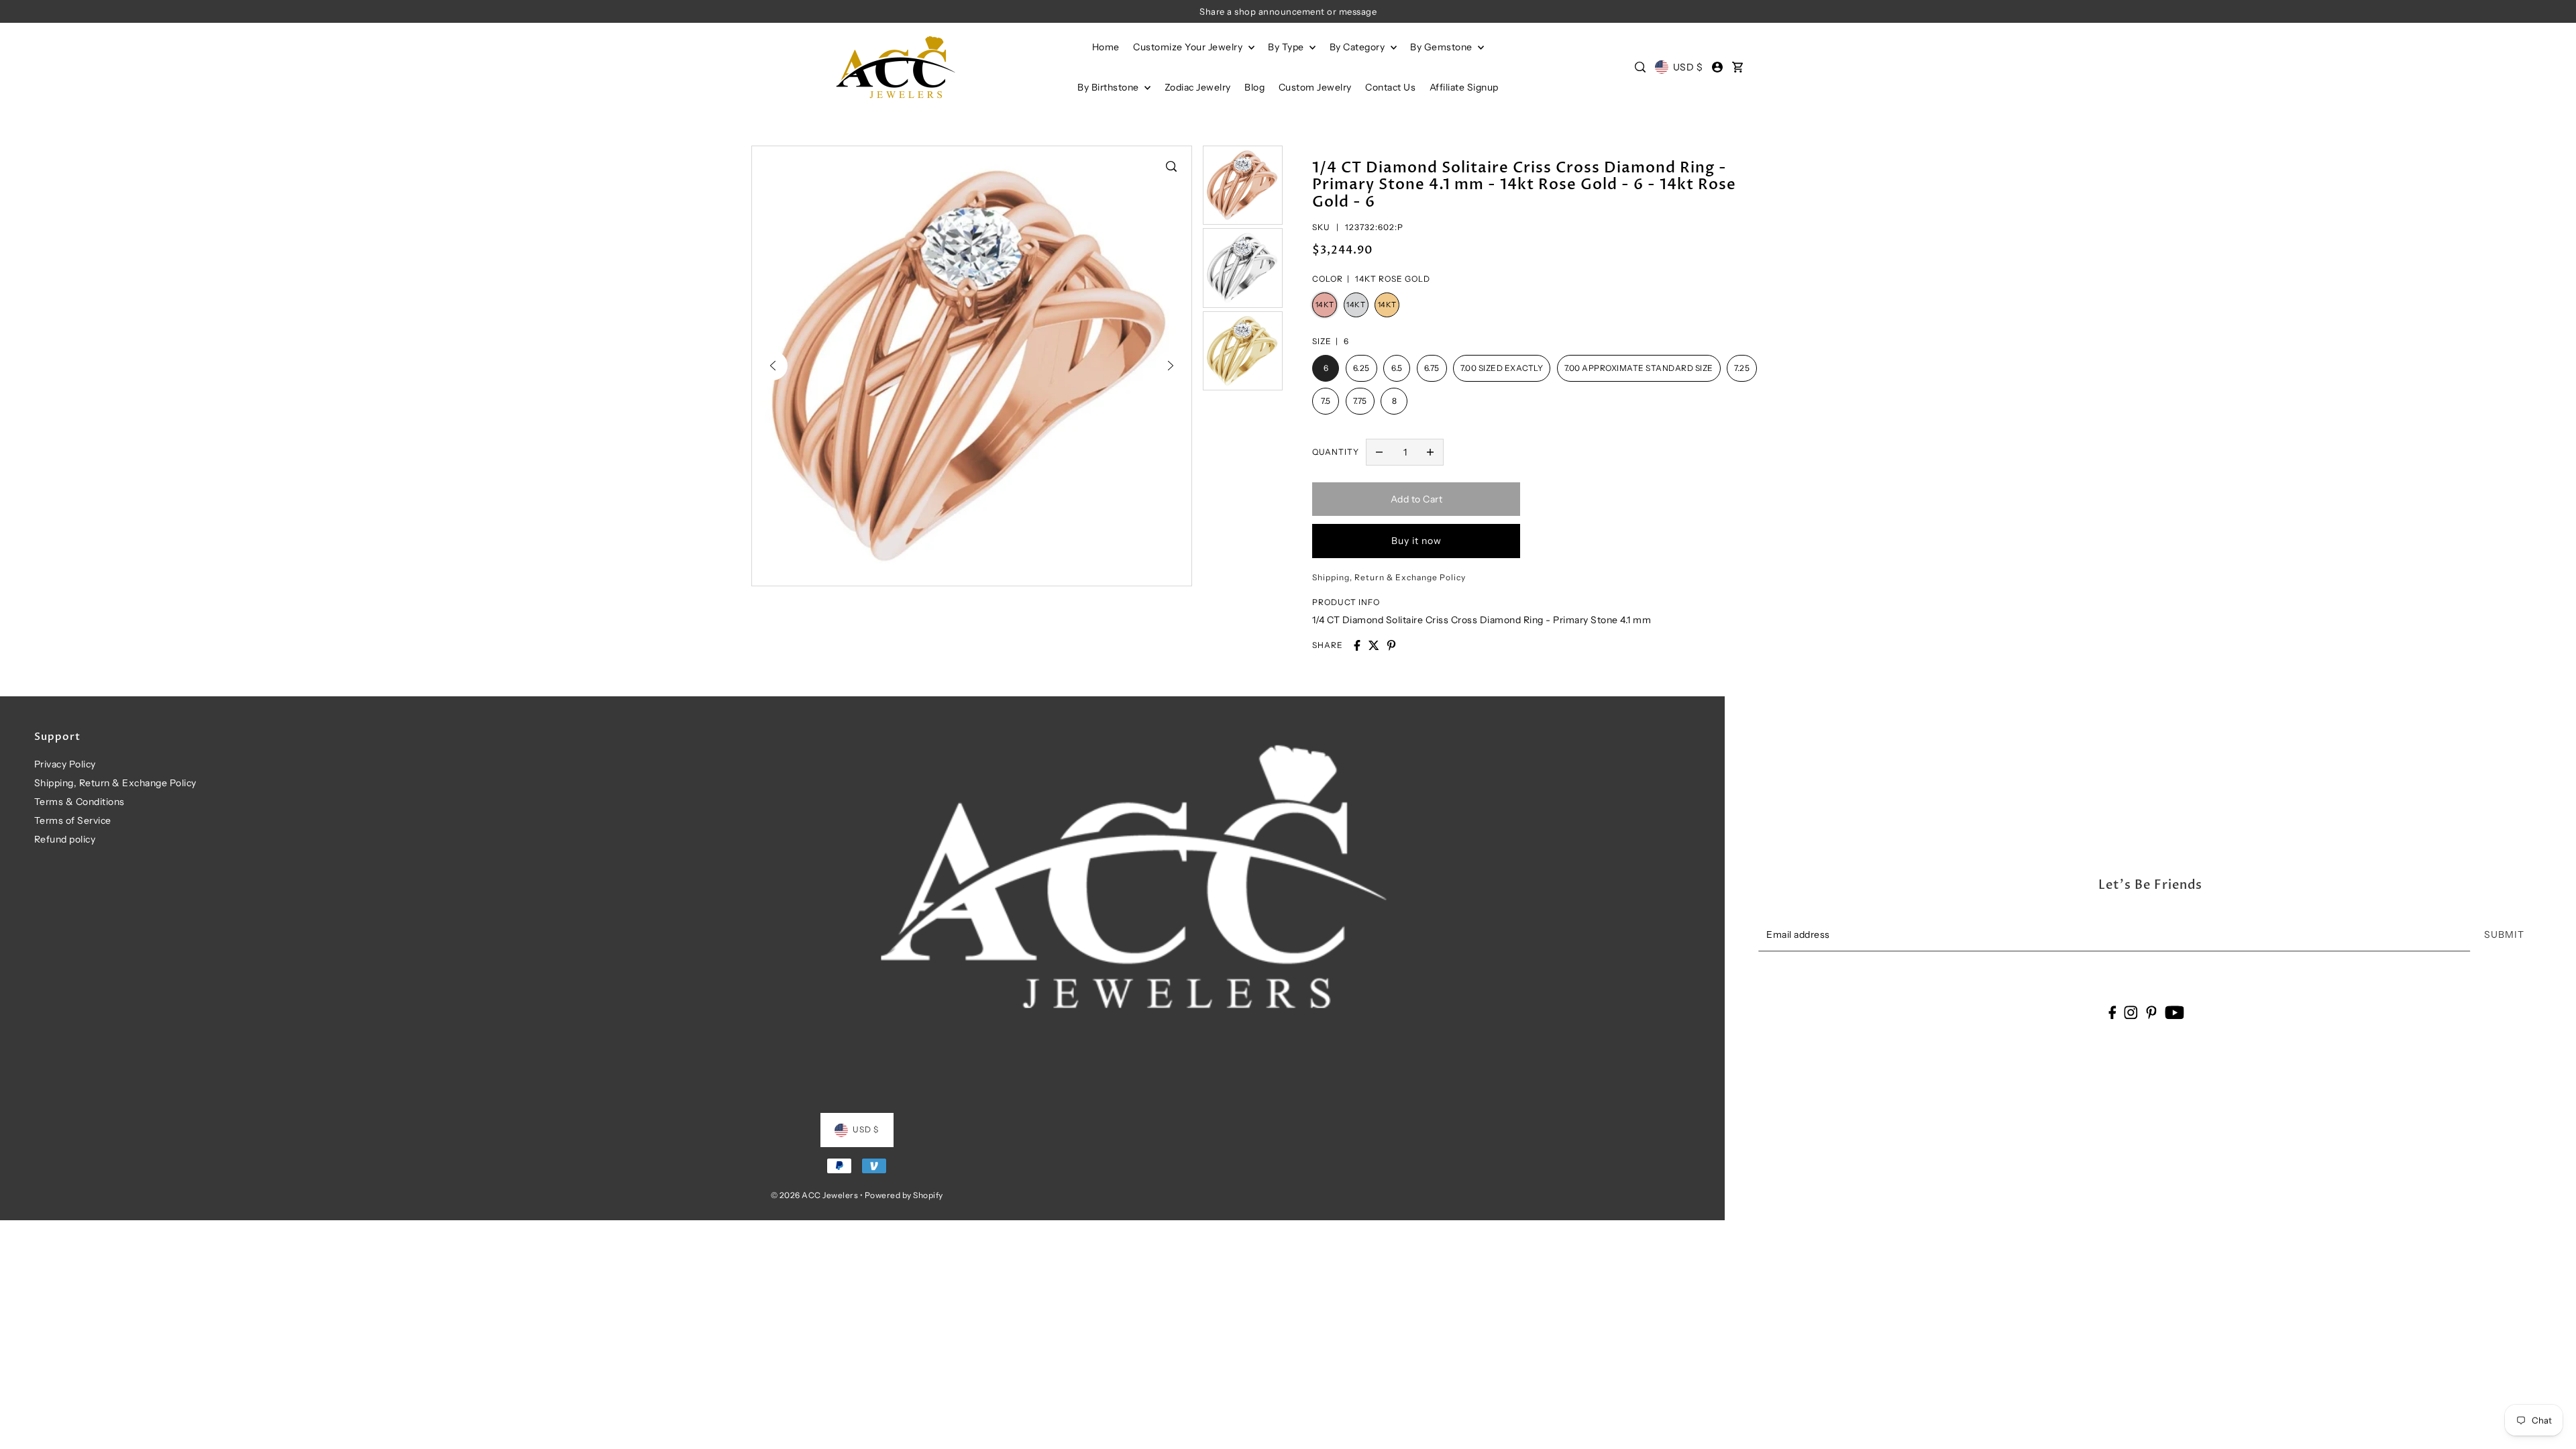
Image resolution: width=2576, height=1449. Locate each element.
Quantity (1336, 452)
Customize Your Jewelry (1189, 47)
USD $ (1688, 67)
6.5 (1397, 368)
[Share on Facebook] (1357, 645)
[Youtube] (2175, 1012)
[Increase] (1430, 452)
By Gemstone (1442, 47)
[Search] (1641, 67)
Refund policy (65, 839)
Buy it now (1416, 541)
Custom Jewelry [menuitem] (1315, 87)
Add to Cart (1417, 499)
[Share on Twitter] (1374, 645)
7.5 (1326, 401)
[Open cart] (1737, 67)
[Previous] (773, 366)
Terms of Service (73, 820)
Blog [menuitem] (1254, 87)
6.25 (1361, 368)
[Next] (1171, 366)
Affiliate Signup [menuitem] (1464, 87)
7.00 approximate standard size (1639, 368)
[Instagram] (2131, 1012)
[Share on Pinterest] (1391, 645)
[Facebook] (2112, 1012)
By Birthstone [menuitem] (1109, 87)
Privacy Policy (65, 764)
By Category (1358, 47)
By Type (1287, 47)
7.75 (1360, 401)
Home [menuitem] (1106, 47)
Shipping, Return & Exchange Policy (115, 783)
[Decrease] (1379, 452)
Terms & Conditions (79, 802)
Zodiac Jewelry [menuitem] (1198, 87)
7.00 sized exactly (1502, 368)
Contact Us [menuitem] (1390, 87)
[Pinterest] (2151, 1012)
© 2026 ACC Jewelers (815, 1195)
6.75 (1432, 368)
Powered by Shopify (904, 1195)
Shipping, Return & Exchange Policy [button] (1389, 577)
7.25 (1742, 368)
